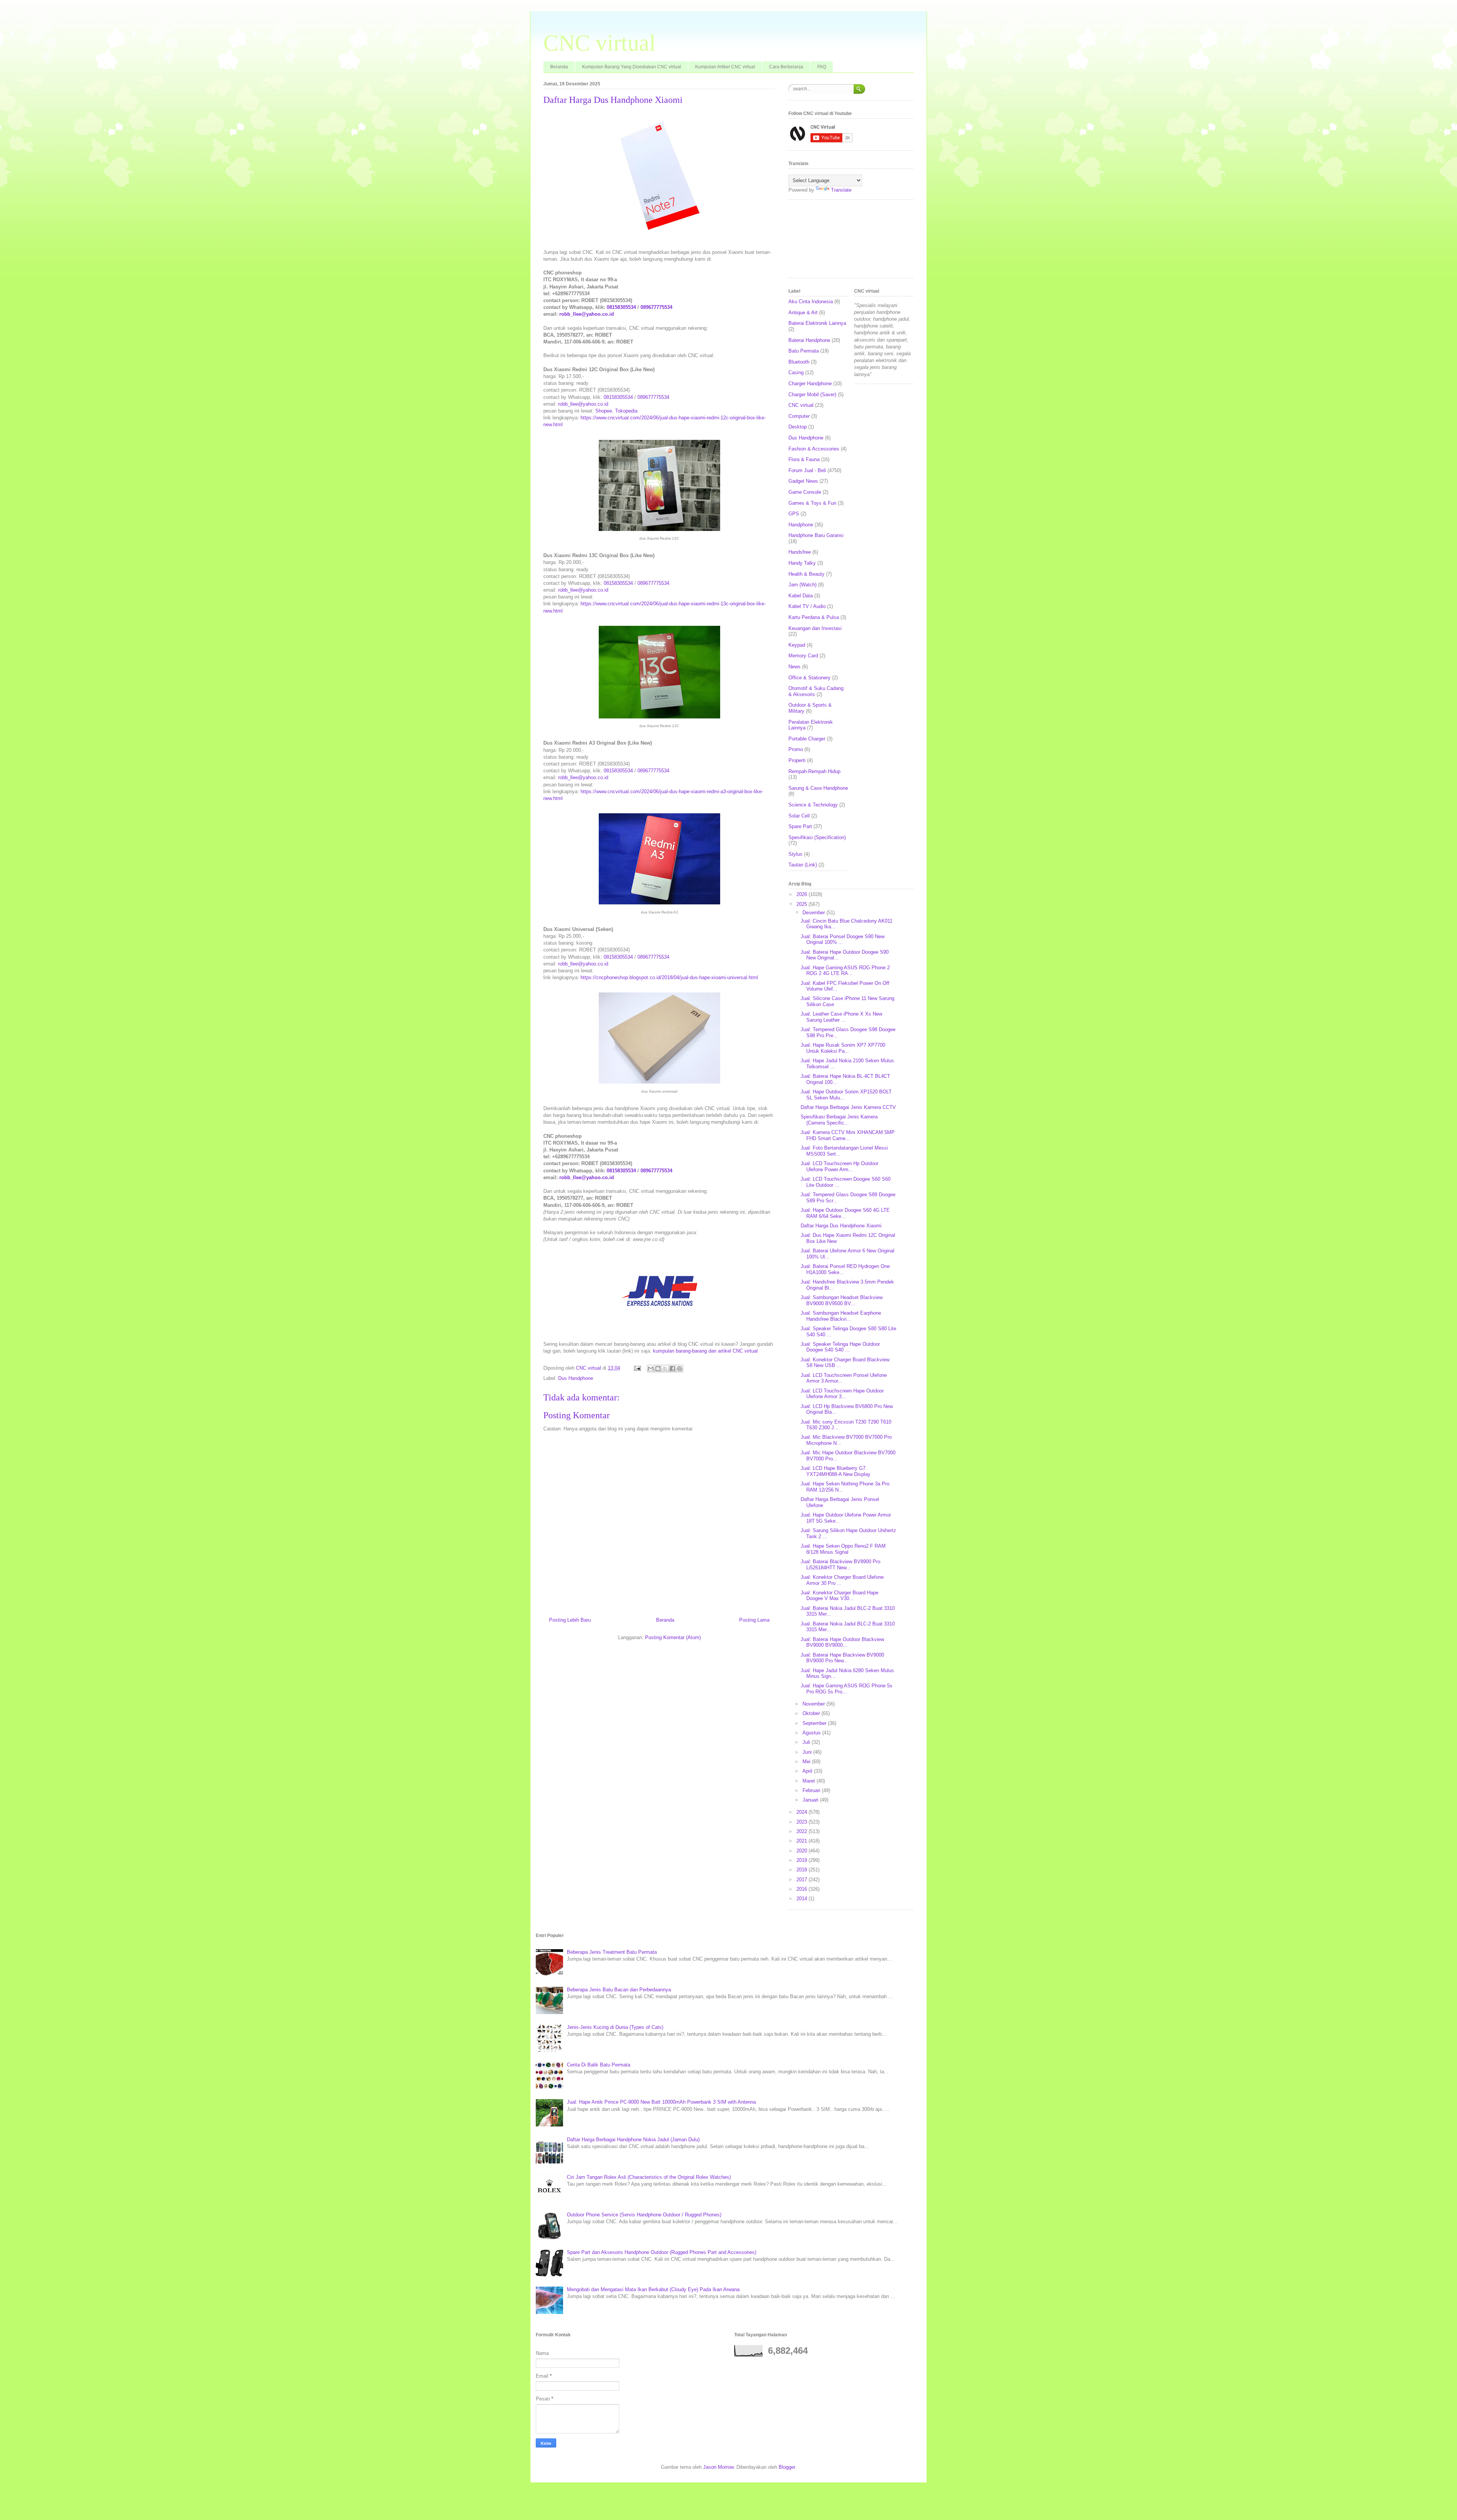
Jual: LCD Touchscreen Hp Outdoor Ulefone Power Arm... (839, 1166)
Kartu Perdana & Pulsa (814, 617)
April (808, 1771)
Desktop (798, 427)
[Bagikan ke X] (665, 1369)
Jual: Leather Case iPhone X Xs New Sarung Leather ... (841, 1017)
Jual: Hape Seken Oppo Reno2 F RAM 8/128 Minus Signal (843, 1549)
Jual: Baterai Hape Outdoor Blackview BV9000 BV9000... (842, 1642)
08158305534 (621, 307)
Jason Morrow (718, 2467)
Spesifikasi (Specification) (817, 837)
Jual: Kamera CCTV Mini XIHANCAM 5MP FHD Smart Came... (848, 1135)
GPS (794, 514)
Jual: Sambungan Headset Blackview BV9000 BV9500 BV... (842, 1300)
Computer (799, 416)
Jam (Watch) (802, 585)
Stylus (795, 854)
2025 (802, 904)
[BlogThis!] (658, 1369)
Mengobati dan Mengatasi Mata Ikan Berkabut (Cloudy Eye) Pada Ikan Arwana (653, 2289)
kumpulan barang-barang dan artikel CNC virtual (705, 1351)
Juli (807, 1742)
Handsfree (800, 552)
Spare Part (800, 826)
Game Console (805, 492)
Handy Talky (802, 563)
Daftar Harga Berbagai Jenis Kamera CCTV (848, 1107)
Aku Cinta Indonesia (811, 302)
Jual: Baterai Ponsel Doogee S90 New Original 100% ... (843, 939)
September (815, 1723)
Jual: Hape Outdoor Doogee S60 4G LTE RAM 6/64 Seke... (845, 1213)
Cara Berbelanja (786, 67)
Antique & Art (803, 313)
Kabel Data (801, 596)
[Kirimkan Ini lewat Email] (651, 1369)
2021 (802, 1841)
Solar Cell (799, 816)
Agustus (812, 1733)
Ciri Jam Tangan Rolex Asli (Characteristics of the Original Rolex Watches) (649, 2177)
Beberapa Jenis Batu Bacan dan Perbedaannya (619, 1990)
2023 (802, 1822)
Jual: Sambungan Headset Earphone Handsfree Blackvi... (841, 1316)
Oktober (812, 1713)
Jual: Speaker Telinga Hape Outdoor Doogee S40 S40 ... (840, 1347)
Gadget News (803, 481)
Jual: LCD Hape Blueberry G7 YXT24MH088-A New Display (835, 1471)
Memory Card (803, 656)
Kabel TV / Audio (807, 606)
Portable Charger (807, 739)
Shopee (604, 411)
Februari (812, 1790)
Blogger (787, 2467)
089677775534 (656, 307)
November (814, 1704)
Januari (811, 1800)
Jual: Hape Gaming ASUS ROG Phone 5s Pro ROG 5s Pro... (847, 1689)
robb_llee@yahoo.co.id (587, 314)
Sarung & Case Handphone (818, 788)
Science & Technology (813, 805)
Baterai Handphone (809, 340)
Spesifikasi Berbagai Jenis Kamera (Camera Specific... (839, 1120)
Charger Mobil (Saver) (812, 395)
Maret (810, 1781)
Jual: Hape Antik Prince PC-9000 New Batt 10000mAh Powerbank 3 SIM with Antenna (661, 2102)
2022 (802, 1831)
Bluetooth (799, 362)
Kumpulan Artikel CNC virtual (725, 67)
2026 (802, 894)
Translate (841, 190)
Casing (796, 372)
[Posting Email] (637, 1368)
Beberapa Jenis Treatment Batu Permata (612, 1952)
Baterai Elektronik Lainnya (817, 323)
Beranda (559, 67)
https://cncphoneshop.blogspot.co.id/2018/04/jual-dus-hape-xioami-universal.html (669, 977)
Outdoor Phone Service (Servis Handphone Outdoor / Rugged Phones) (644, 2215)
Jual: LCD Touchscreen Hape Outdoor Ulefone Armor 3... (842, 1394)
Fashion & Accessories (814, 449)
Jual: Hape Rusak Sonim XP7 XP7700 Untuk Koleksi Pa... (843, 1048)
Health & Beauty (806, 574)
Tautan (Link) (803, 865)
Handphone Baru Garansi (816, 535)
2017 (802, 1880)
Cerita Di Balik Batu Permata (599, 2065)
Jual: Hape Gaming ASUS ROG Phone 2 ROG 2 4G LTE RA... (845, 971)
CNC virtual (599, 43)
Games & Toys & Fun (812, 503)
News (795, 667)
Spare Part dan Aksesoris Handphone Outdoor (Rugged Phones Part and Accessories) (662, 2252)
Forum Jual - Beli (807, 470)
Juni (808, 1752)
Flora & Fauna (804, 459)
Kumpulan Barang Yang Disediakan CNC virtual (632, 67)
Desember (814, 913)
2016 (802, 1889)
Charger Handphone (810, 384)
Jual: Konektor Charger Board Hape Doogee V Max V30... (839, 1596)
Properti (797, 760)
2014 (802, 1899)
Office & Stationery (810, 678)
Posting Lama (754, 1620)
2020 (802, 1851)
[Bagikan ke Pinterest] (680, 1369)
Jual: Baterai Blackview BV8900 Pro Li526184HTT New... (840, 1565)
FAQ (822, 67)
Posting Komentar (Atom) (673, 1637)
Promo (796, 749)
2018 (802, 1870)
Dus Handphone (576, 1378)
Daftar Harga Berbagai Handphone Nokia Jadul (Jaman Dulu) (633, 2140)
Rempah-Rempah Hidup (814, 771)
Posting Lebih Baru (570, 1620)
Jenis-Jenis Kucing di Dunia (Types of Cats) (615, 2027)
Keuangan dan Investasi (815, 628)
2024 (802, 1812)
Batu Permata (804, 351)
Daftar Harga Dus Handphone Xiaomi (841, 1226)
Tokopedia (626, 411)
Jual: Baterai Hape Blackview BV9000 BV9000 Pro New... (842, 1658)
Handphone (801, 525)
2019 (802, 1860)
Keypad (797, 645)
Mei (807, 1762)
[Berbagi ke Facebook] (672, 1369)
